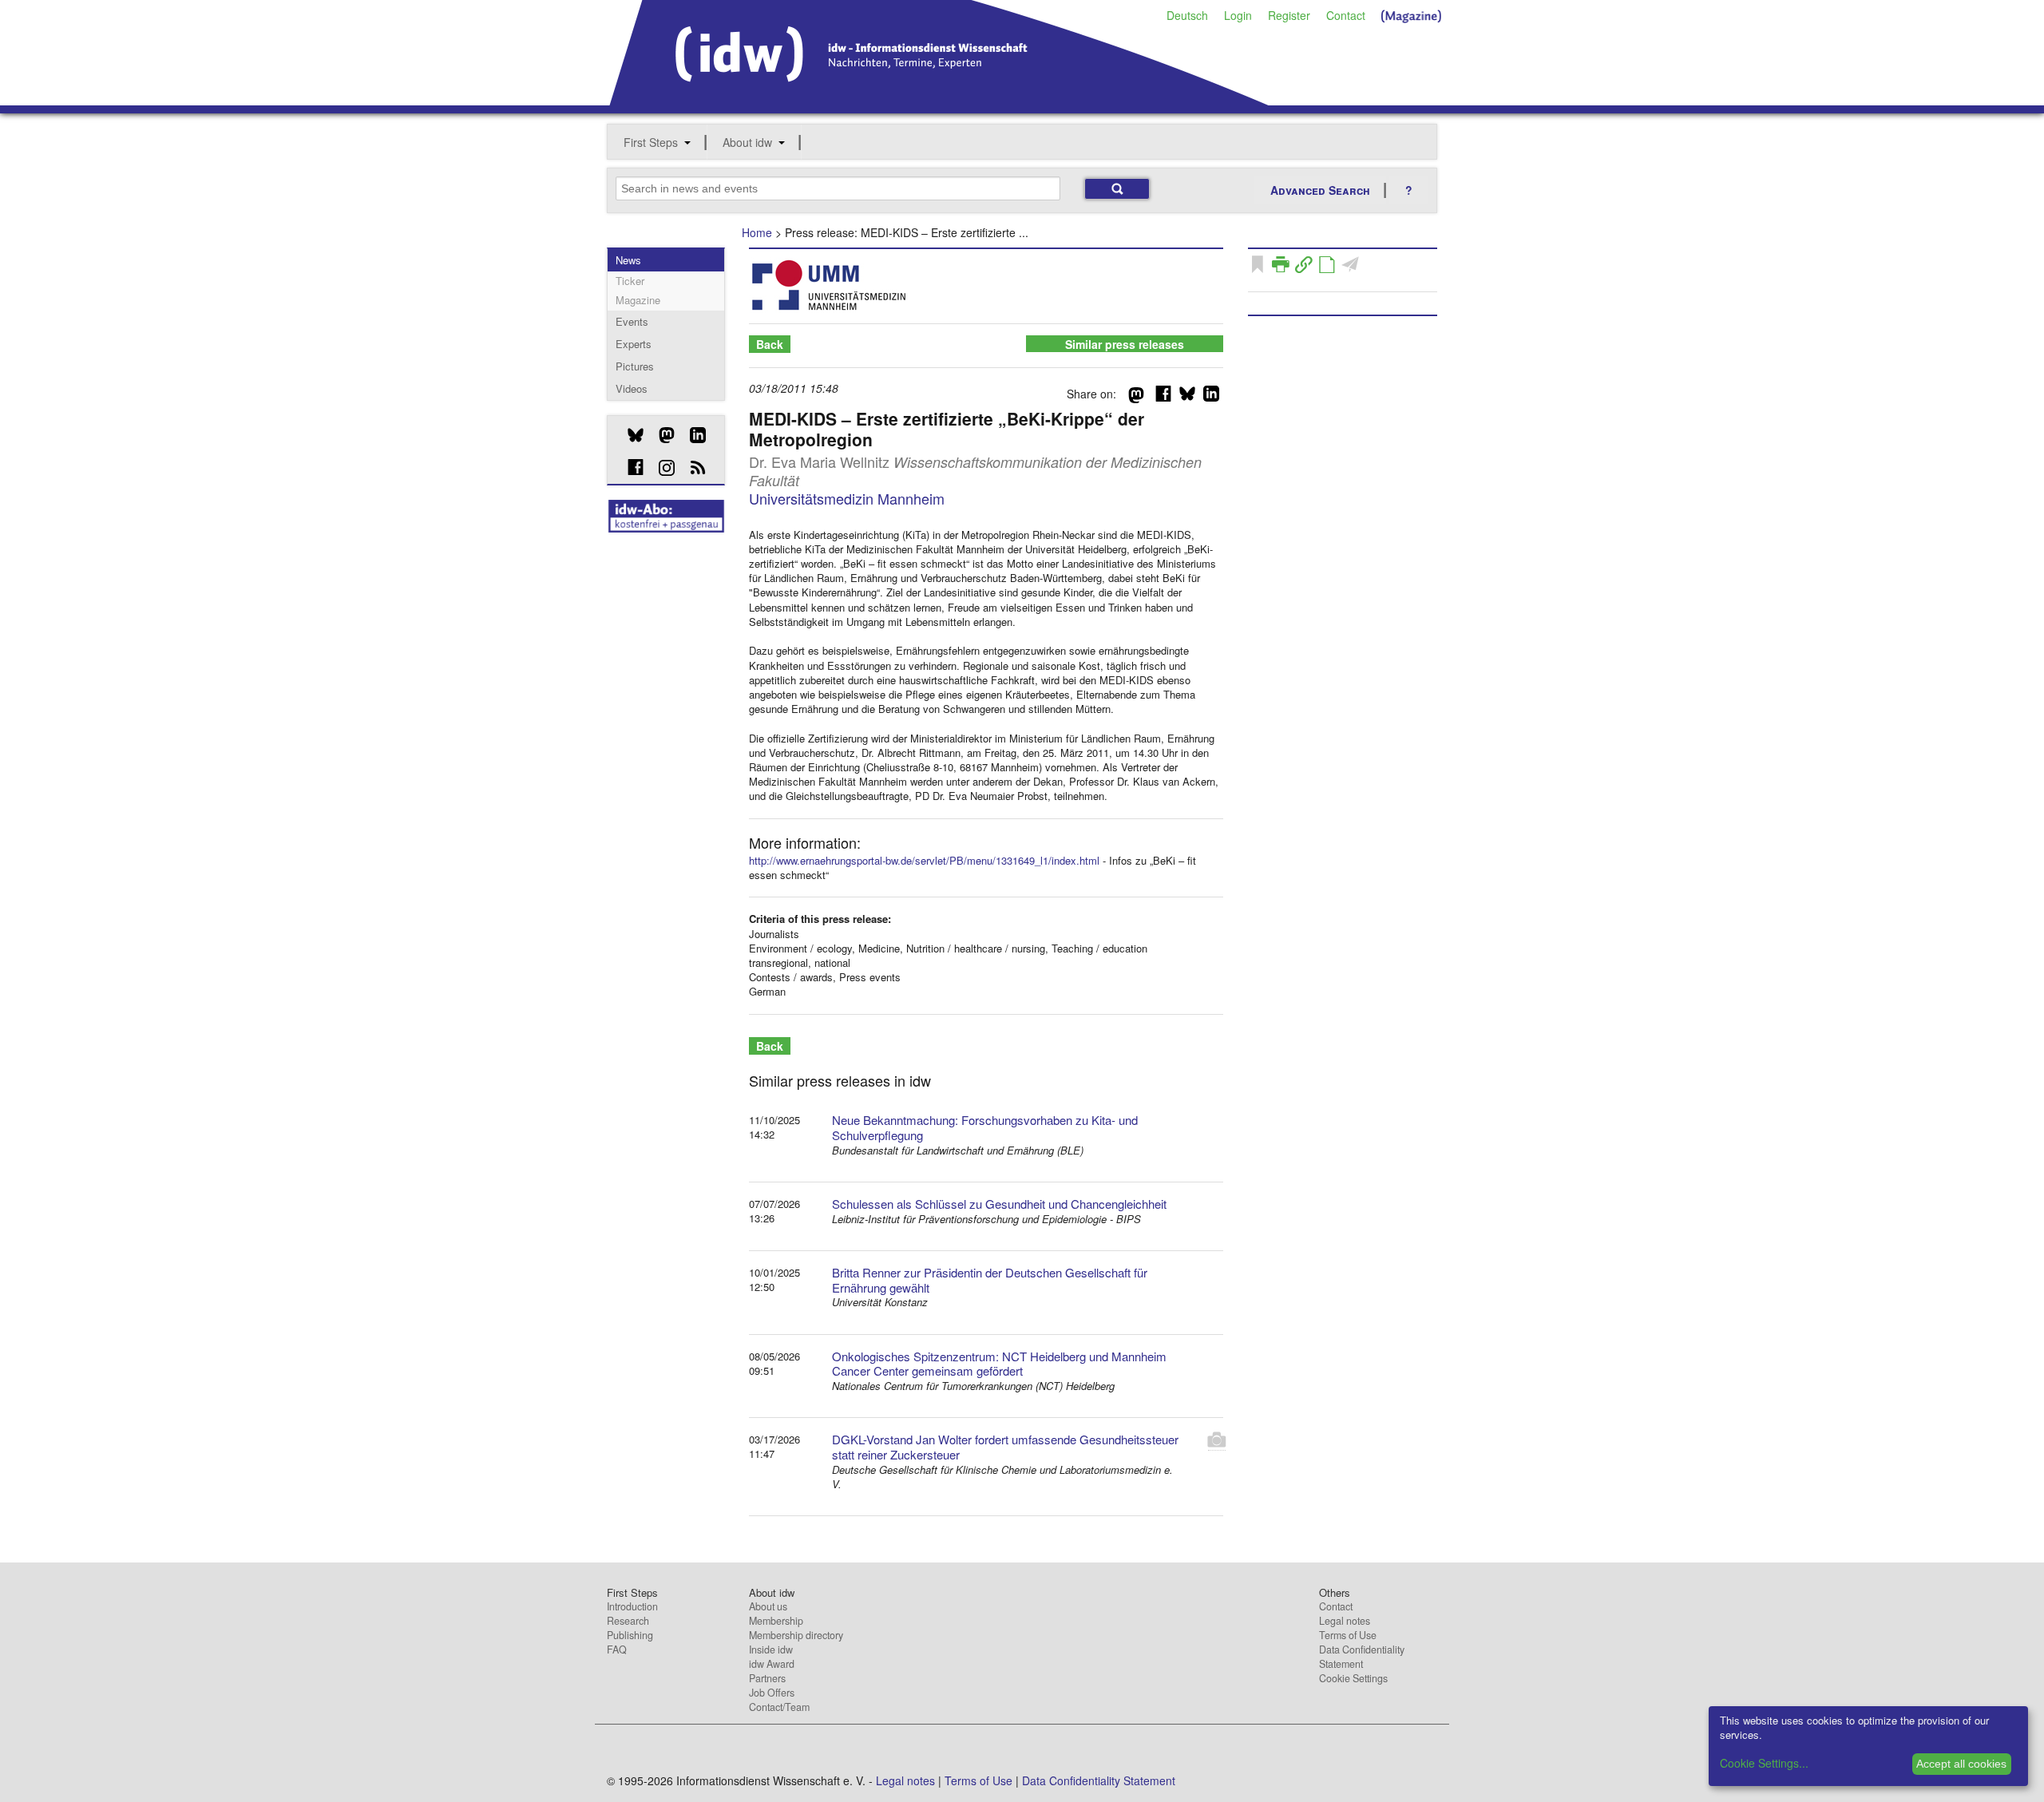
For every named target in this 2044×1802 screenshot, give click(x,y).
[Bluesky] (630, 435)
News (628, 260)
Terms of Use (1348, 1635)
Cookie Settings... (1764, 1763)
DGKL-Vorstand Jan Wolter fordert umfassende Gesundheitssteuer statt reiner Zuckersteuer (1005, 1447)
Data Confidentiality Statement (1362, 1657)
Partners (767, 1678)
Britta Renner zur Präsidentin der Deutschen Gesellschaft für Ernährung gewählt (990, 1280)
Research (628, 1621)
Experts (634, 344)
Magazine (638, 300)
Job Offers (772, 1693)
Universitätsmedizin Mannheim (847, 498)
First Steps (651, 142)
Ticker (630, 281)
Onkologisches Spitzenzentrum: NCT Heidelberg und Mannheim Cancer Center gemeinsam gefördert (999, 1364)
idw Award (772, 1664)
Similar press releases (1125, 344)
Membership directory (796, 1635)
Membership (776, 1621)
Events (632, 321)
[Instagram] (661, 468)
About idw (747, 142)
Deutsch (1187, 15)
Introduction (632, 1606)
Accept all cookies (1961, 1764)
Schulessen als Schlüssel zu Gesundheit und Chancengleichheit (999, 1204)
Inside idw (771, 1650)
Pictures (635, 366)
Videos (632, 388)
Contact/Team (779, 1707)
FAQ (617, 1650)
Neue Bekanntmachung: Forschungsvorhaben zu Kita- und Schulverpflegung (985, 1127)
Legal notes (1345, 1621)
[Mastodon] (661, 435)
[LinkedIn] (692, 435)
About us (768, 1606)
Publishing (630, 1635)
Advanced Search (1320, 190)
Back (770, 344)
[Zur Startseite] (939, 100)
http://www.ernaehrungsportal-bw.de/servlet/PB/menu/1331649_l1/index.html (924, 860)
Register (1289, 15)
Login (1238, 15)
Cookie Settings (1353, 1678)
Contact (1346, 15)
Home (757, 232)
